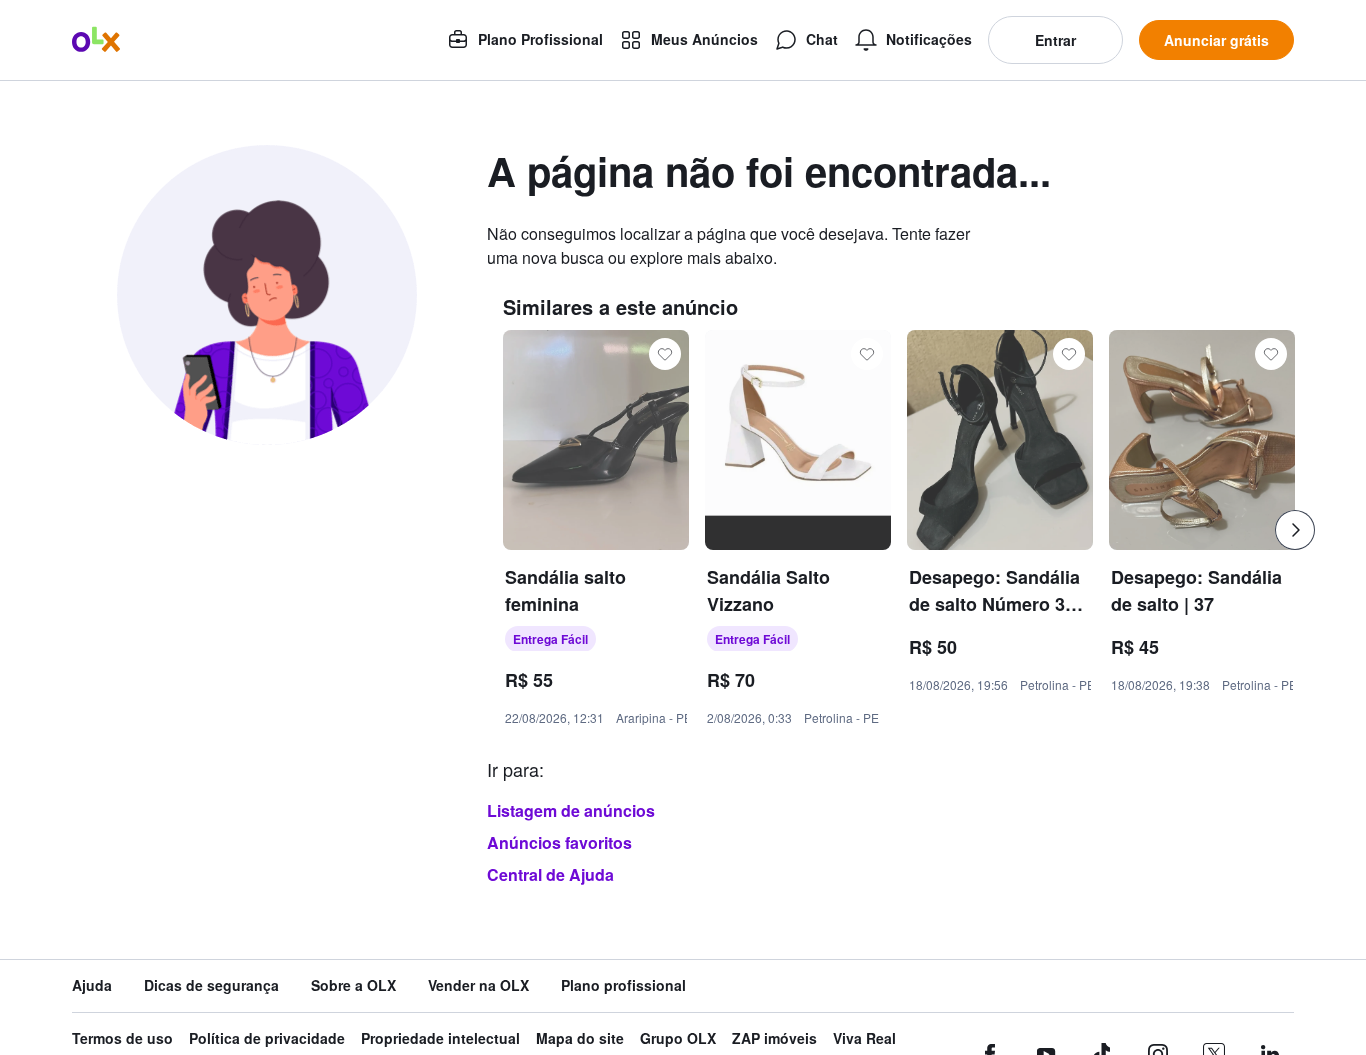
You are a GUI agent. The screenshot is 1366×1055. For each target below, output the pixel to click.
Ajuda (92, 985)
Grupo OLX (678, 1038)
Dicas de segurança (211, 985)
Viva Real (864, 1038)
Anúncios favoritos (559, 842)
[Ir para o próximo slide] (1295, 530)
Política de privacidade (267, 1038)
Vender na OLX (478, 985)
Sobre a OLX (353, 985)
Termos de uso (122, 1038)
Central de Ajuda (550, 874)
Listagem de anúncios (571, 810)
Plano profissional (623, 985)
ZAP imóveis (774, 1038)
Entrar (1055, 40)
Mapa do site (580, 1038)
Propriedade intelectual (440, 1038)
